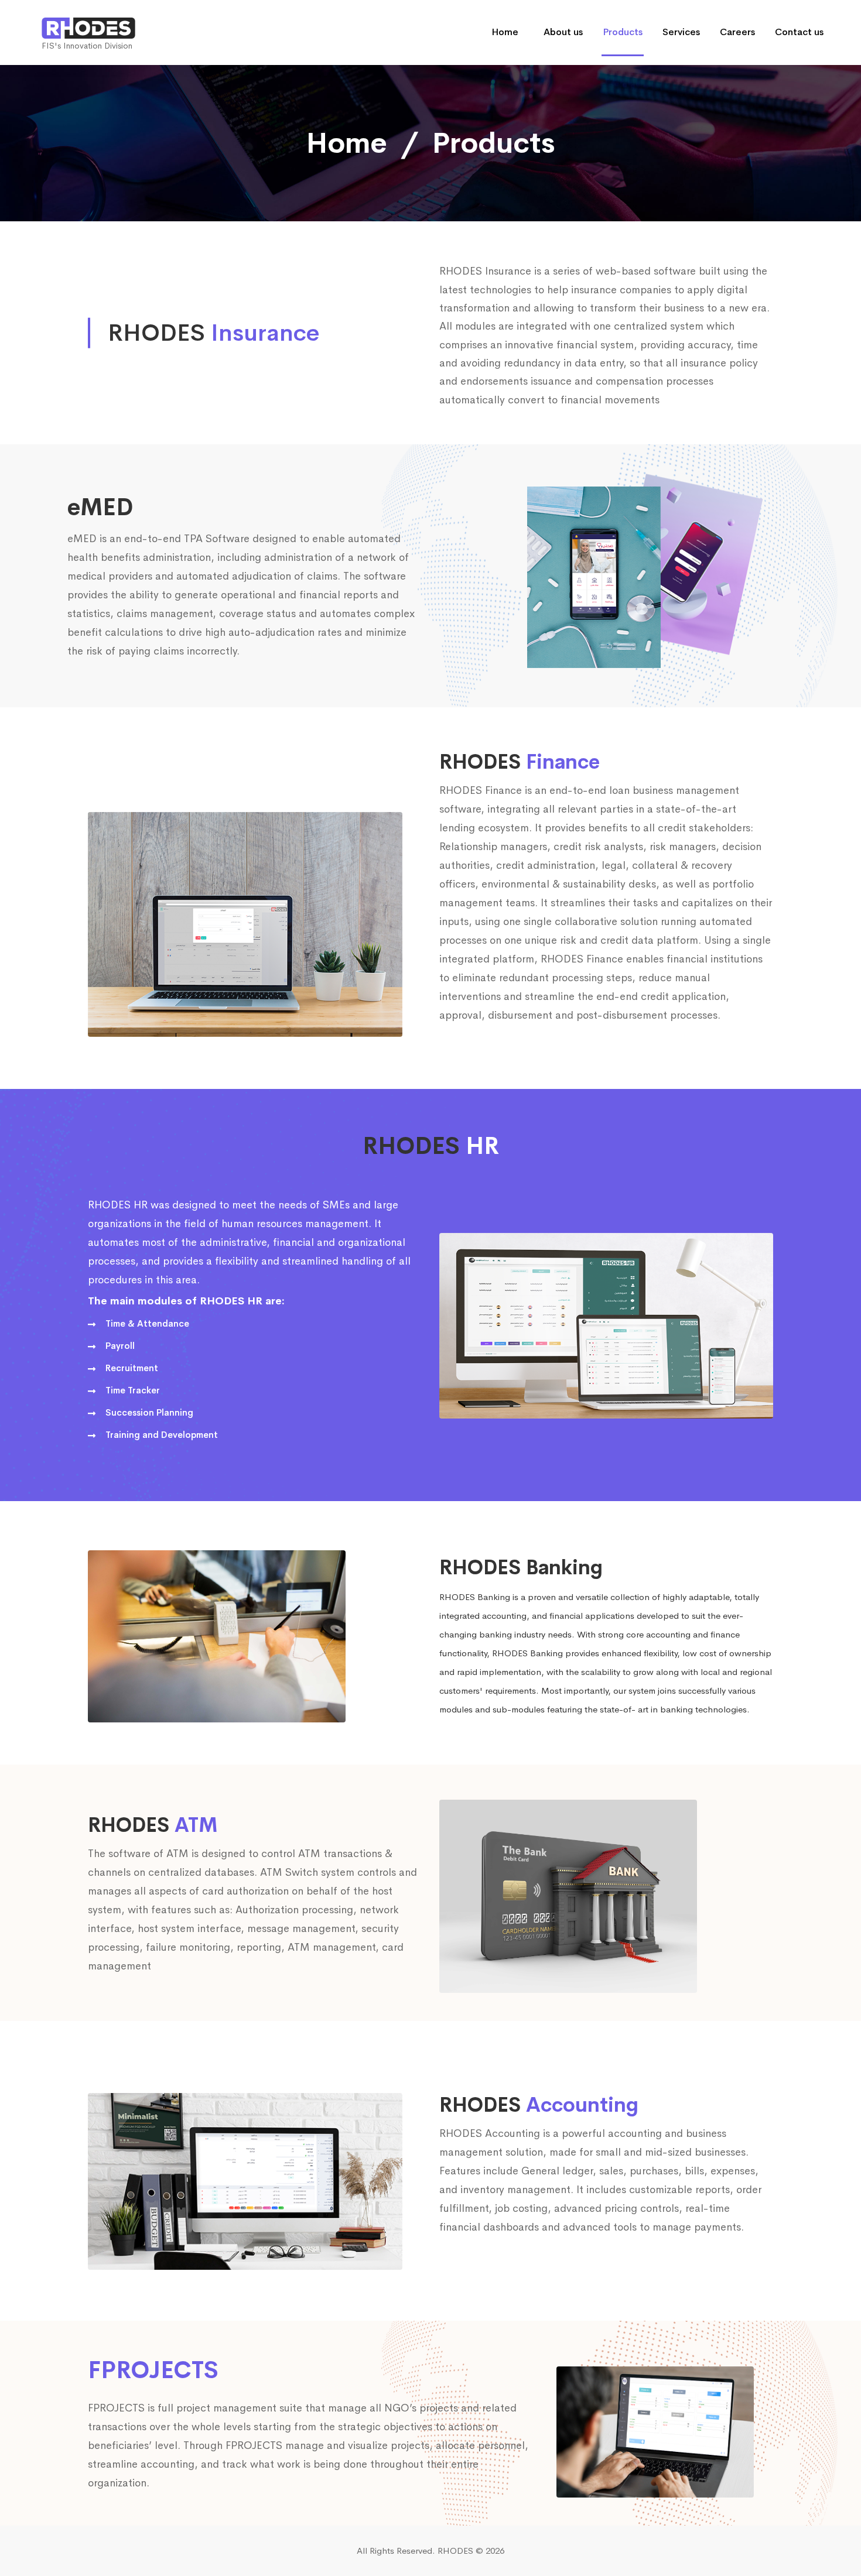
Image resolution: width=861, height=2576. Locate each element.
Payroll (120, 1346)
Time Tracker (133, 1390)
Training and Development (162, 1435)
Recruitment (132, 1368)
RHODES (455, 2551)
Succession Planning (149, 1412)
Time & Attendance (147, 1323)
